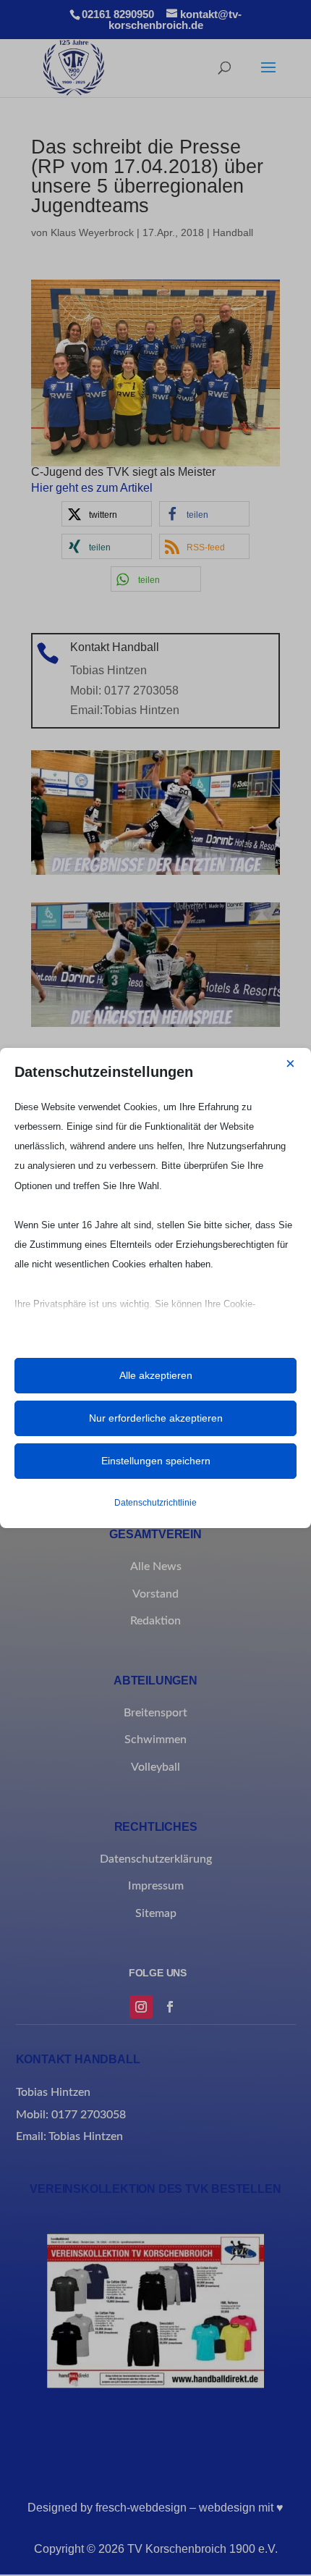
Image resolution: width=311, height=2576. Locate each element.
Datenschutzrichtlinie (155, 1503)
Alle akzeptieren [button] (156, 1375)
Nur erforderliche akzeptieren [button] (156, 1418)
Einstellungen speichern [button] (156, 1461)
